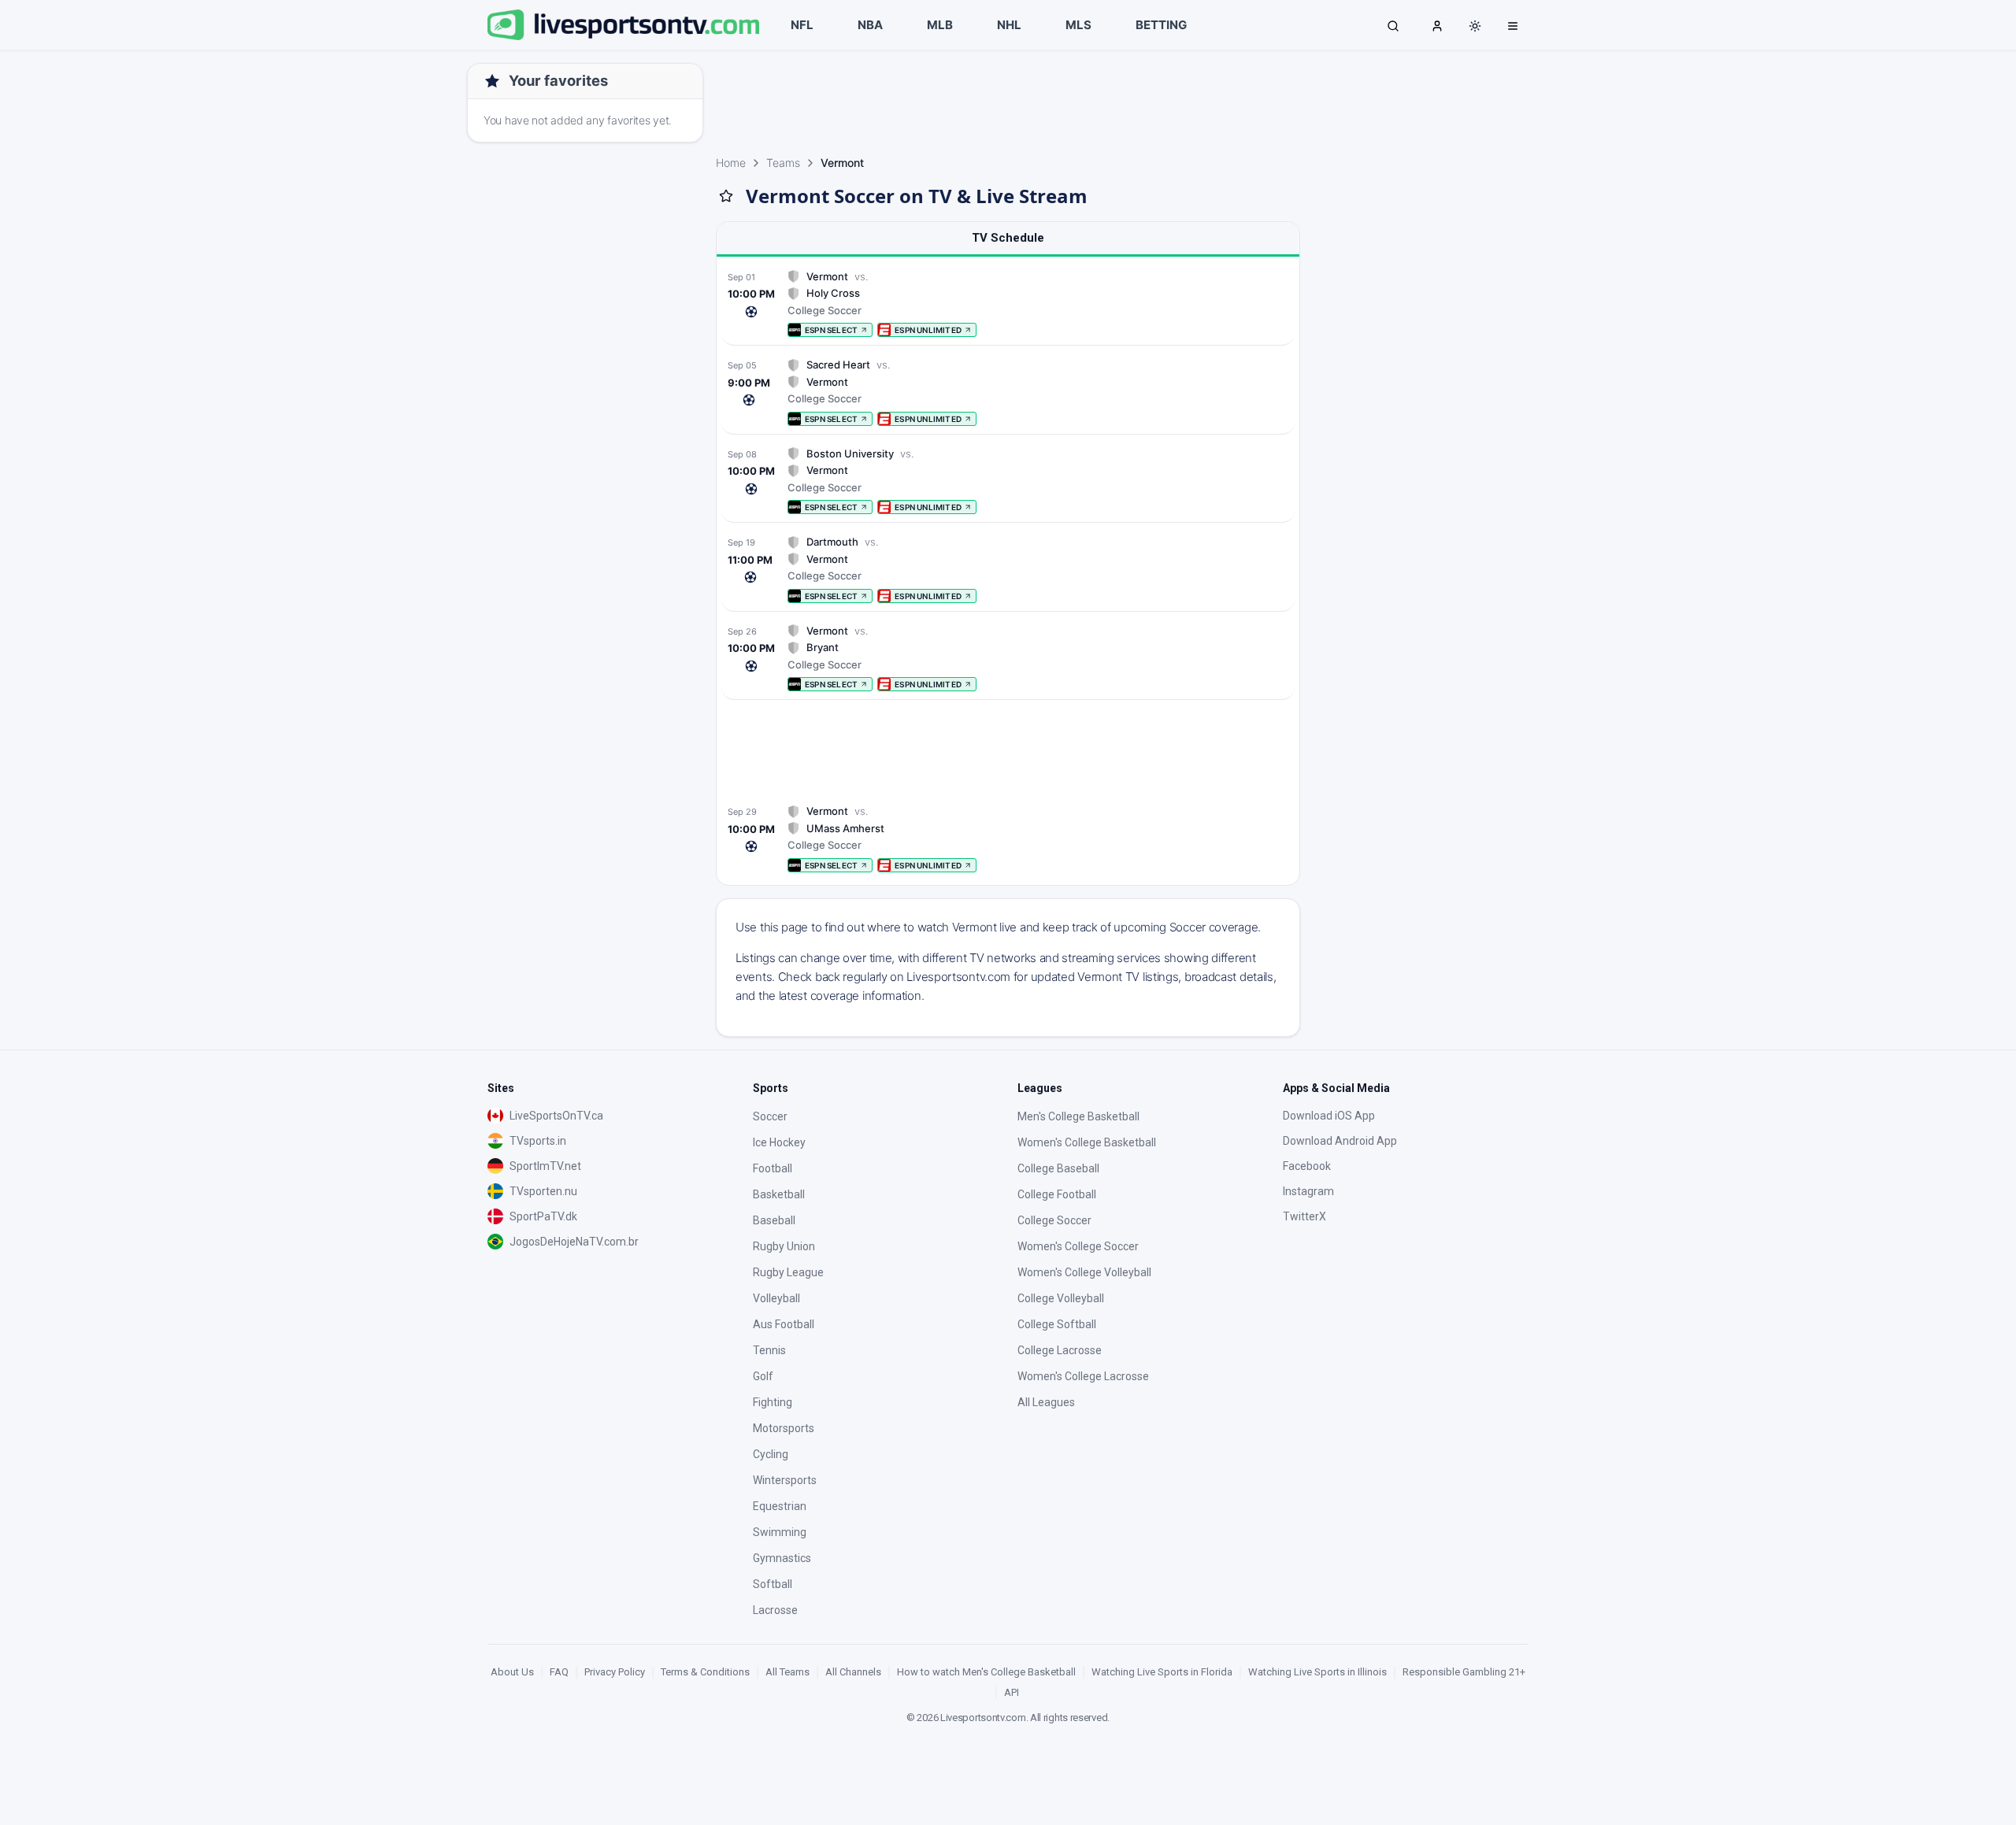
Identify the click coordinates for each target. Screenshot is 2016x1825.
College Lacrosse (1060, 1350)
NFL (802, 25)
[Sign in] (1437, 25)
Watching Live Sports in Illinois (1317, 1672)
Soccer (770, 1116)
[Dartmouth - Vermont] (1008, 569)
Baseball (774, 1220)
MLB (940, 25)
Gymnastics (782, 1558)
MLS (1078, 25)
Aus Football (784, 1324)
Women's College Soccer (1078, 1246)
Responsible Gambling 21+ (1464, 1672)
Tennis (769, 1350)
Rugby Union (784, 1246)
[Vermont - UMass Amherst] (1008, 838)
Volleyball (776, 1298)
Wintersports (785, 1480)
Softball (773, 1584)
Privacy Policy (615, 1672)
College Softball (1057, 1324)
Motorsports (784, 1428)
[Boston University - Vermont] (1008, 481)
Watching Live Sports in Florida (1162, 1672)
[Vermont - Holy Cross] (1008, 304)
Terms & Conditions (705, 1672)
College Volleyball (1061, 1298)
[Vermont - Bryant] (1008, 658)
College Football (1057, 1194)
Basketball (779, 1194)
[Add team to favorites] (726, 196)
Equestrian (780, 1506)
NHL (1009, 25)
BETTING (1161, 25)
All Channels (853, 1672)
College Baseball (1058, 1168)
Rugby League (788, 1272)
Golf (763, 1376)
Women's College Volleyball (1084, 1272)
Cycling (771, 1454)
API (1012, 1692)
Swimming (780, 1532)
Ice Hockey (779, 1142)
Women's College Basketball (1087, 1142)
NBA (870, 25)
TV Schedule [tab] (1008, 238)
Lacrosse (775, 1610)
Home (731, 163)
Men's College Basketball (1078, 1116)
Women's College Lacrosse (1083, 1376)
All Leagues (1046, 1402)
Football (773, 1168)
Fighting (773, 1402)
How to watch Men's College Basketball (986, 1672)
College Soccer (1054, 1220)
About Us (512, 1672)
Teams (783, 163)
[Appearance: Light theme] (1475, 26)
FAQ (559, 1672)
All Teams (787, 1672)
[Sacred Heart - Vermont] (1008, 392)
